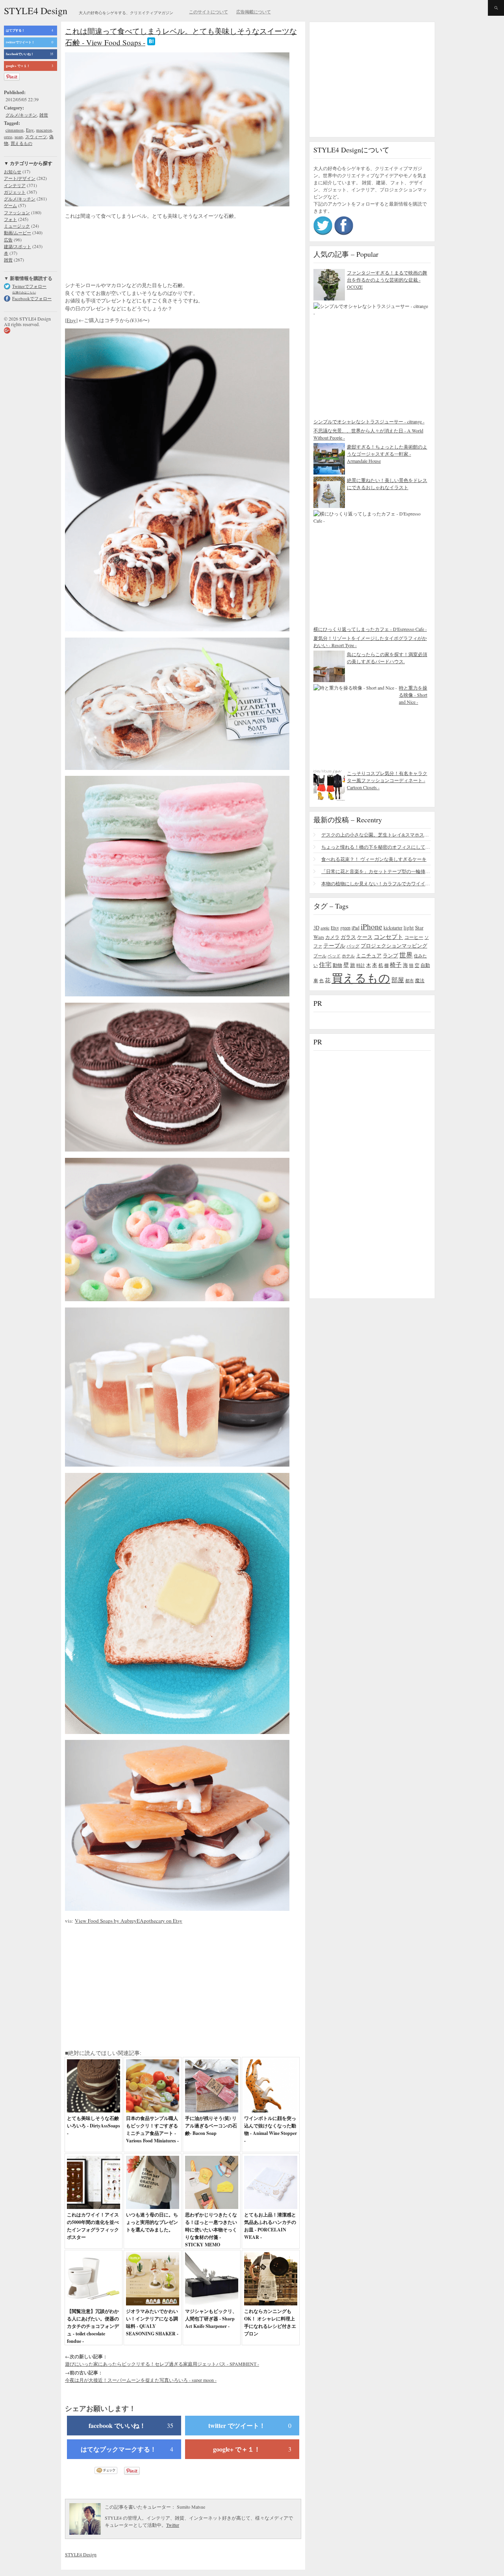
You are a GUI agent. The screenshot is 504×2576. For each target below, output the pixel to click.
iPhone (372, 926)
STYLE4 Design (36, 11)
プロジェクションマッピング (394, 946)
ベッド (334, 956)
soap (19, 136)
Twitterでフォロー (29, 286)
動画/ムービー (18, 233)
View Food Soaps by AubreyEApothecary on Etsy (129, 1921)
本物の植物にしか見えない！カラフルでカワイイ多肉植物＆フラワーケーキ (376, 883)
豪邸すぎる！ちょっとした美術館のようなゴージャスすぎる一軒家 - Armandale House (387, 454)
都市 (409, 980)
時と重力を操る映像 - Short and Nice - (413, 695)
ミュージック (17, 226)
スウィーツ (36, 136)
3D (316, 928)
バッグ (353, 946)
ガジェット (15, 192)
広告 (8, 240)
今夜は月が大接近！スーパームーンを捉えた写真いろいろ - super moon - (141, 2380)
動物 (337, 965)
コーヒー (414, 937)
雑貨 (44, 115)
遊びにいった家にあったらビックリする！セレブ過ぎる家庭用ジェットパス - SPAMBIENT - (162, 2364)
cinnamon (15, 130)
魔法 (420, 980)
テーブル (334, 945)
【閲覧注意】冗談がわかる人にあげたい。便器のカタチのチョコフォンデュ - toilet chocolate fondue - (93, 2326)
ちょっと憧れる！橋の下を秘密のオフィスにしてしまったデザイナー (376, 847)
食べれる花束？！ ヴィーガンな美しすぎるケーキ (374, 859)
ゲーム (10, 205)
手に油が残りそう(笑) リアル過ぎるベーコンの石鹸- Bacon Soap (211, 2126)
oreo (8, 136)
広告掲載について (254, 12)
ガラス (348, 937)
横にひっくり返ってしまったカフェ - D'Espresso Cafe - (370, 629)
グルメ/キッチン (21, 115)
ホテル (348, 956)
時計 (361, 965)
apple (325, 928)
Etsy (30, 130)
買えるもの (21, 143)
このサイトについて (208, 12)
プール (320, 956)
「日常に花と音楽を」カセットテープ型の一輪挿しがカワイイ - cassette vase (376, 871)
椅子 (396, 964)
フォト (10, 219)
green (345, 927)
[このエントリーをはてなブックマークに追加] (151, 42)
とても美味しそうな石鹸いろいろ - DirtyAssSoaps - (94, 2126)
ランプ (390, 956)
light (409, 927)
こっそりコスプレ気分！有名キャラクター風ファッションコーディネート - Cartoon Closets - (387, 780)
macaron (44, 130)
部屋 (398, 980)
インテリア (15, 185)
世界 (406, 955)
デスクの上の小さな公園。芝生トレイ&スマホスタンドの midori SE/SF (376, 835)
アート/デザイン (20, 178)
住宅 (325, 964)
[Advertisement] (128, 252)
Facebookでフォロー (32, 298)
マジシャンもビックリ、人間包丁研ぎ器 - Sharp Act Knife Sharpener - (211, 2319)
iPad (356, 928)
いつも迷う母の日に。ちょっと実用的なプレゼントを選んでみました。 (152, 2222)
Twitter (173, 2525)
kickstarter (393, 928)
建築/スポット (18, 246)
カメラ (332, 937)
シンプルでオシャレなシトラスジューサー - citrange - (369, 421)
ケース (365, 937)
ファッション (17, 212)
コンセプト (388, 937)
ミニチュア (369, 955)
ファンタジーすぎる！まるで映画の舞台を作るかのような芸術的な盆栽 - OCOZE (387, 280)
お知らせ (13, 172)
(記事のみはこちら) (24, 292)
